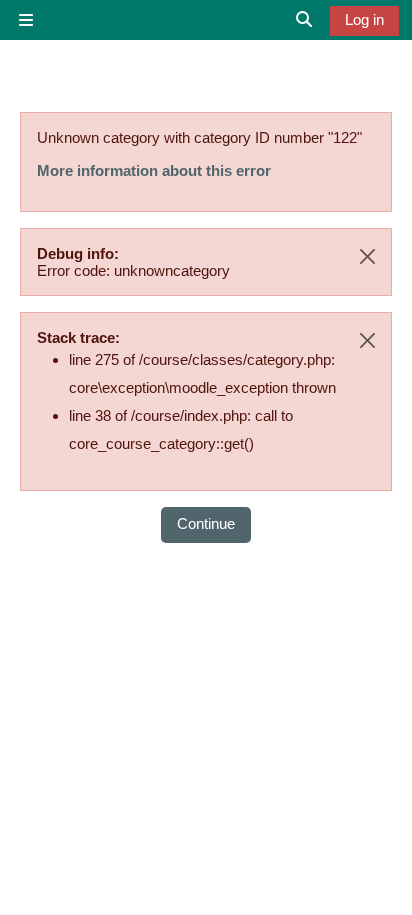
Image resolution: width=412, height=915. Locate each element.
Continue (206, 523)
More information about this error (154, 170)
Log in (364, 19)
